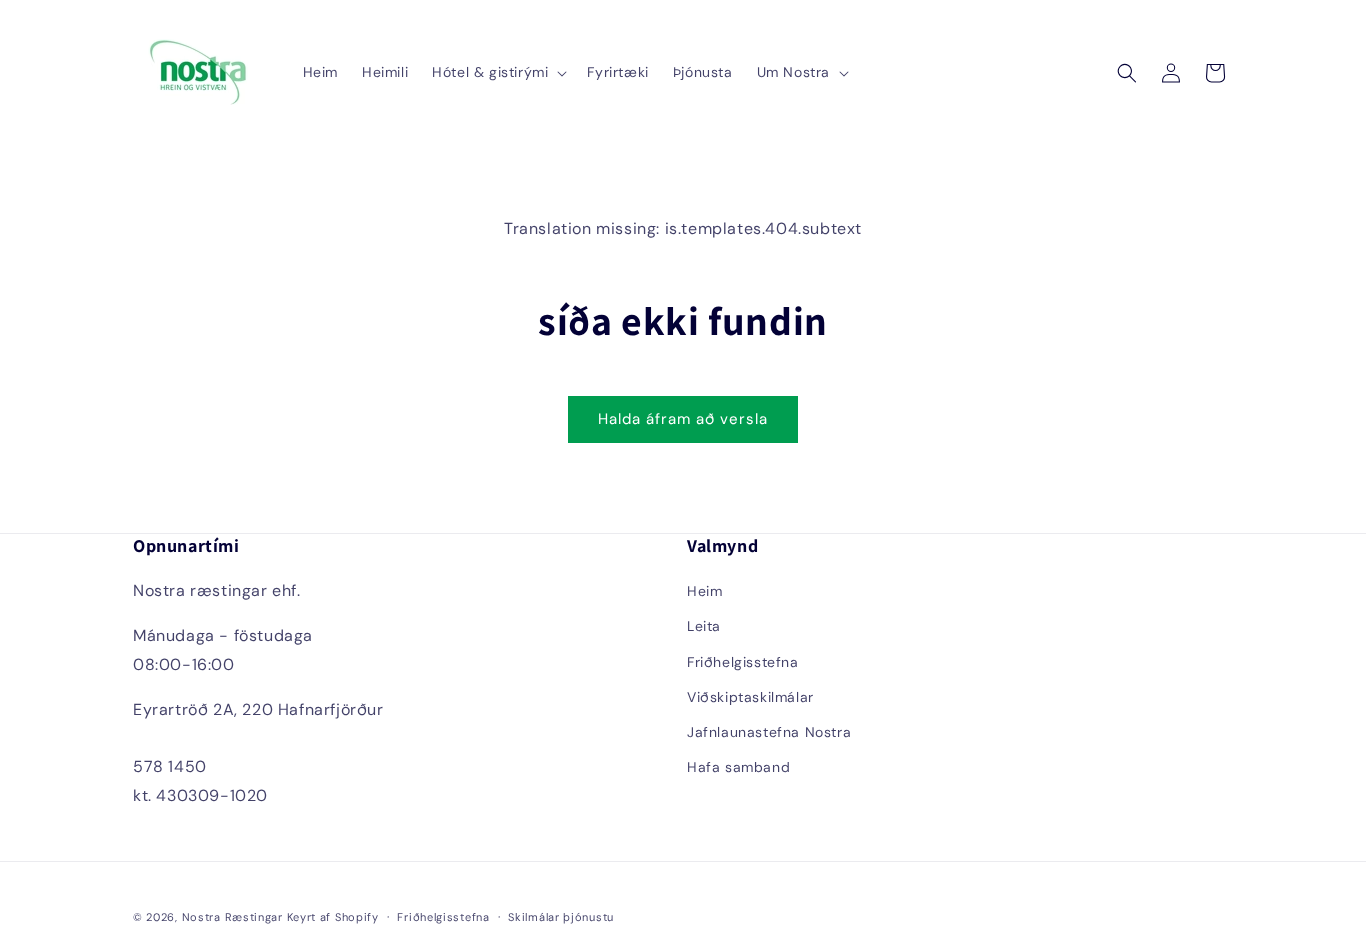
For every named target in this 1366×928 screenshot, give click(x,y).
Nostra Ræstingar (232, 917)
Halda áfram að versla (683, 419)
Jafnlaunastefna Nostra (769, 732)
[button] (497, 72)
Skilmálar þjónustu (561, 917)
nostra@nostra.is (200, 737)
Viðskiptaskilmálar (750, 697)
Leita (704, 626)
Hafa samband (738, 767)
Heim (704, 591)
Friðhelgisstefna (743, 662)
